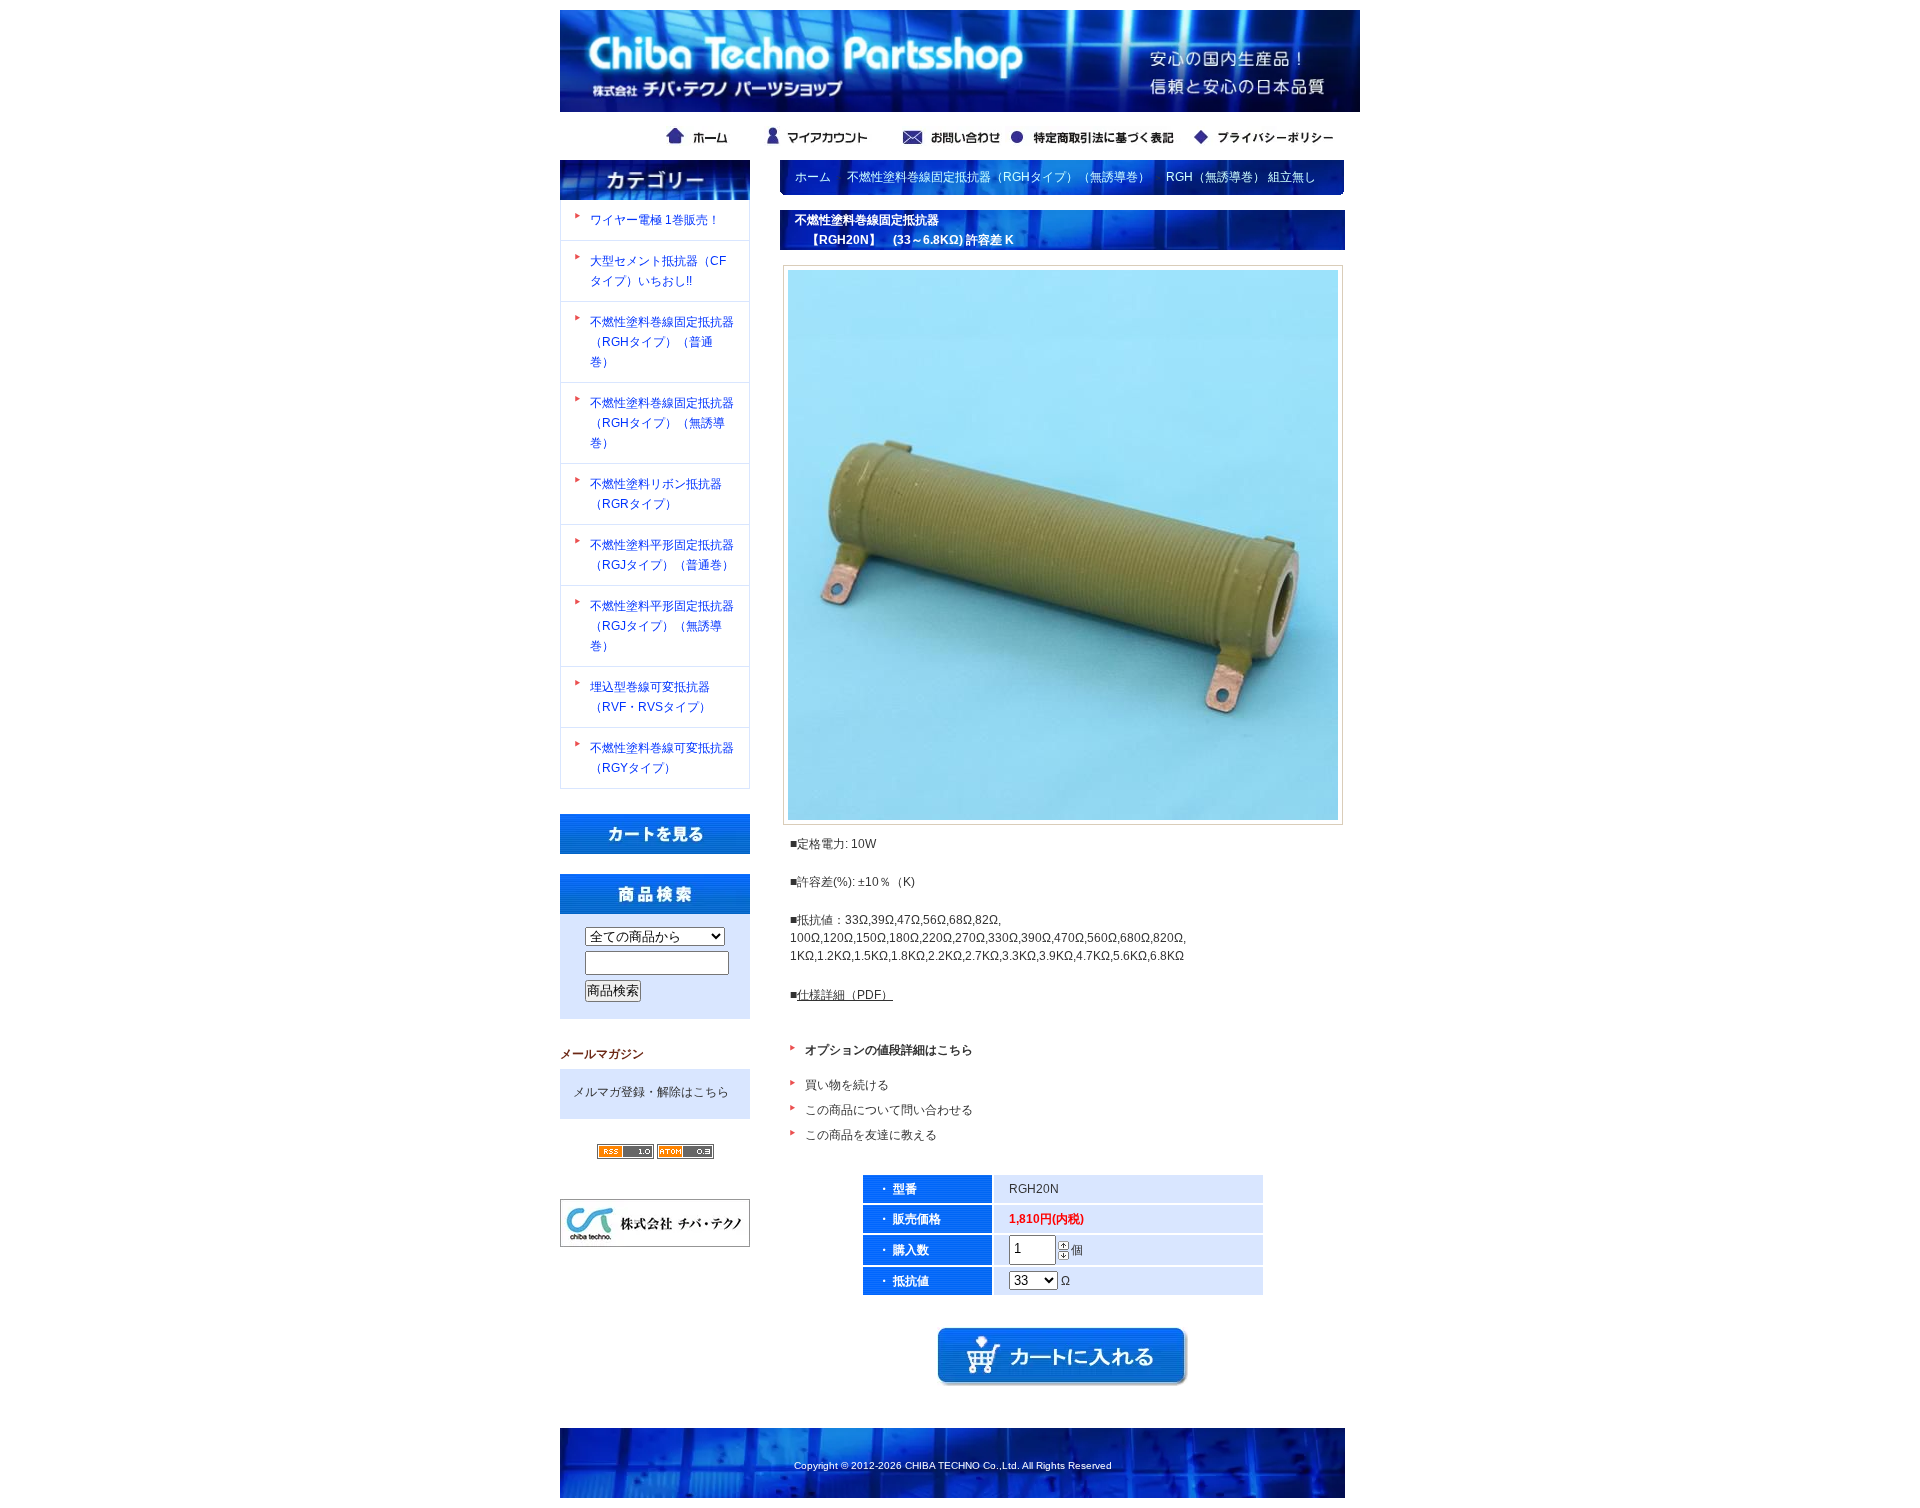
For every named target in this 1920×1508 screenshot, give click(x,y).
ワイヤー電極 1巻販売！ (655, 220)
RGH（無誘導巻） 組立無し (1241, 177)
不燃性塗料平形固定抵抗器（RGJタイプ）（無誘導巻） (662, 626)
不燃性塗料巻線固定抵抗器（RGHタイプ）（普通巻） (662, 342)
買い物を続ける (847, 1085)
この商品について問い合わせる (889, 1110)
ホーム (813, 177)
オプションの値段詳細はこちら (889, 1050)
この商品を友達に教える (871, 1135)
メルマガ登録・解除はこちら (651, 1092)
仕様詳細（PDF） (845, 995)
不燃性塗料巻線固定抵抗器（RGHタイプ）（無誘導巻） (662, 423)
